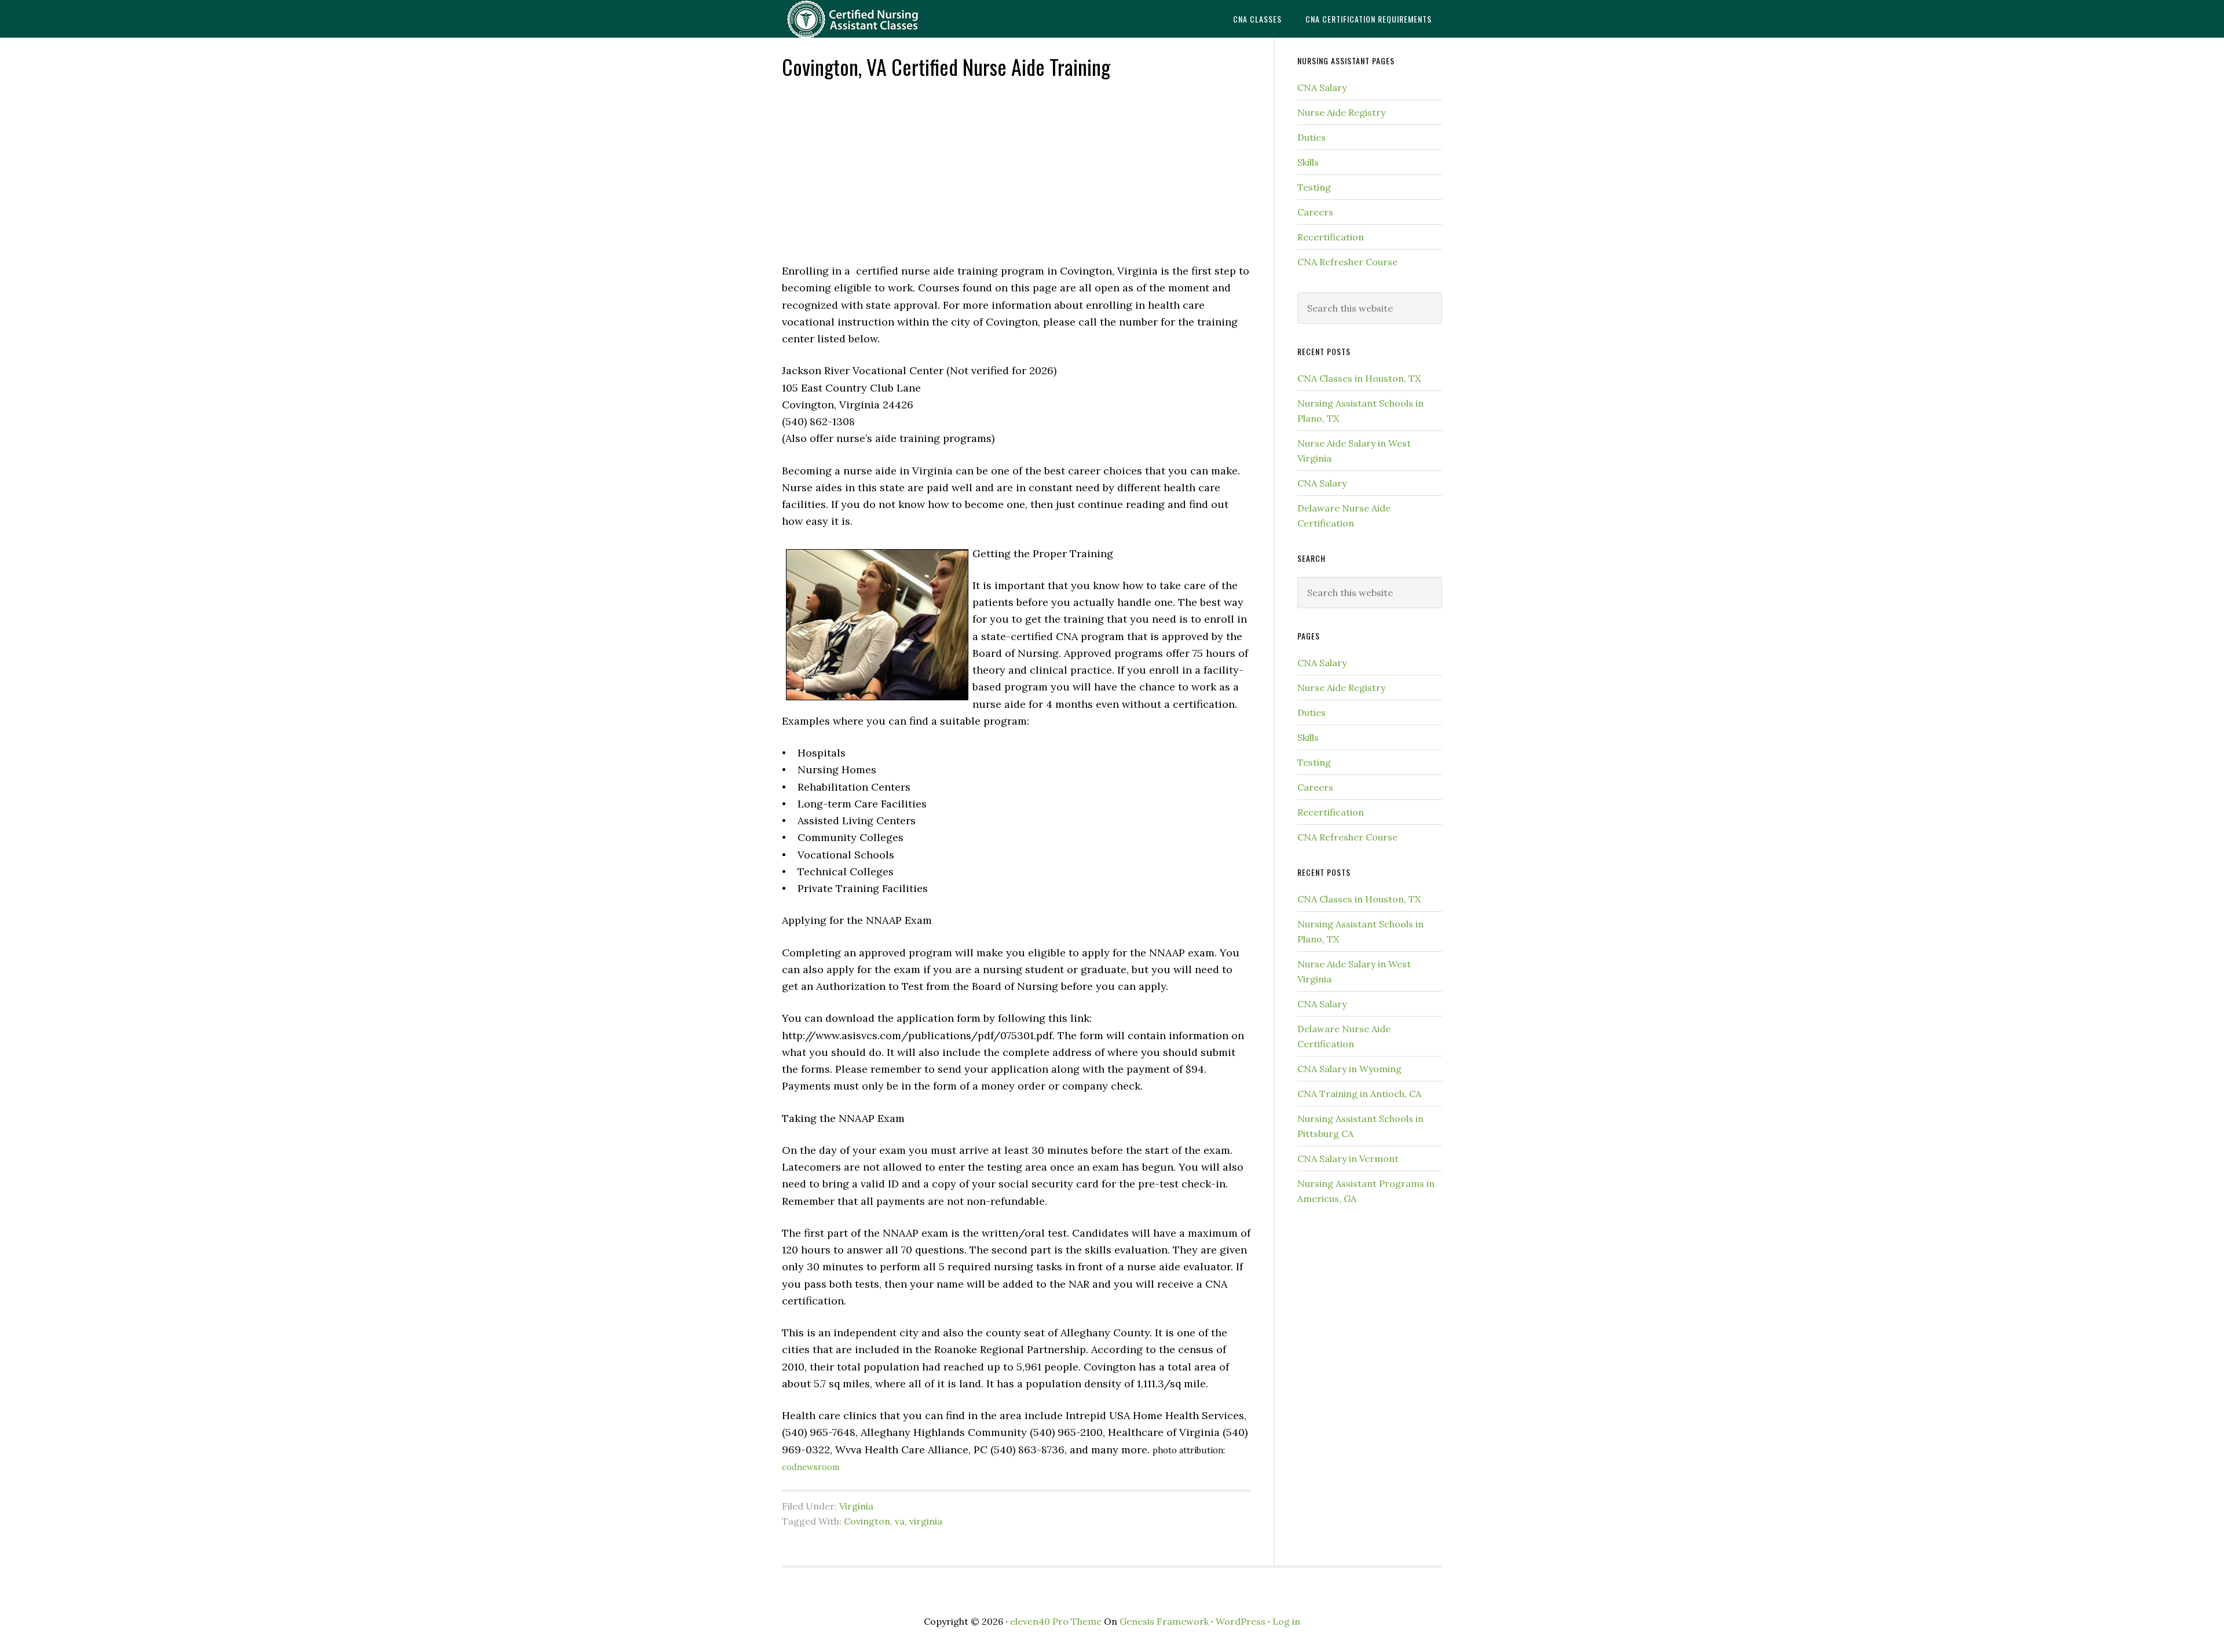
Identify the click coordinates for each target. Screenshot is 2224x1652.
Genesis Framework (1164, 1621)
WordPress (1241, 1621)
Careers (1315, 212)
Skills (1308, 162)
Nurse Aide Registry (1341, 112)
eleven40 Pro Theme (1056, 1621)
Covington (867, 1521)
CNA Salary (1322, 87)
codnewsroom (811, 1467)
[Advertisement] (1016, 170)
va (900, 1521)
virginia (926, 1521)
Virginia (856, 1506)
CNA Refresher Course (1347, 262)
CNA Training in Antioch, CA (1359, 1094)
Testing (1314, 187)
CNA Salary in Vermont (1348, 1158)
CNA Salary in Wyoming (1349, 1069)
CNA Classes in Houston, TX (1359, 378)
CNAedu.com (875, 19)
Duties (1312, 137)
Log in (1286, 1621)
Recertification (1331, 237)
